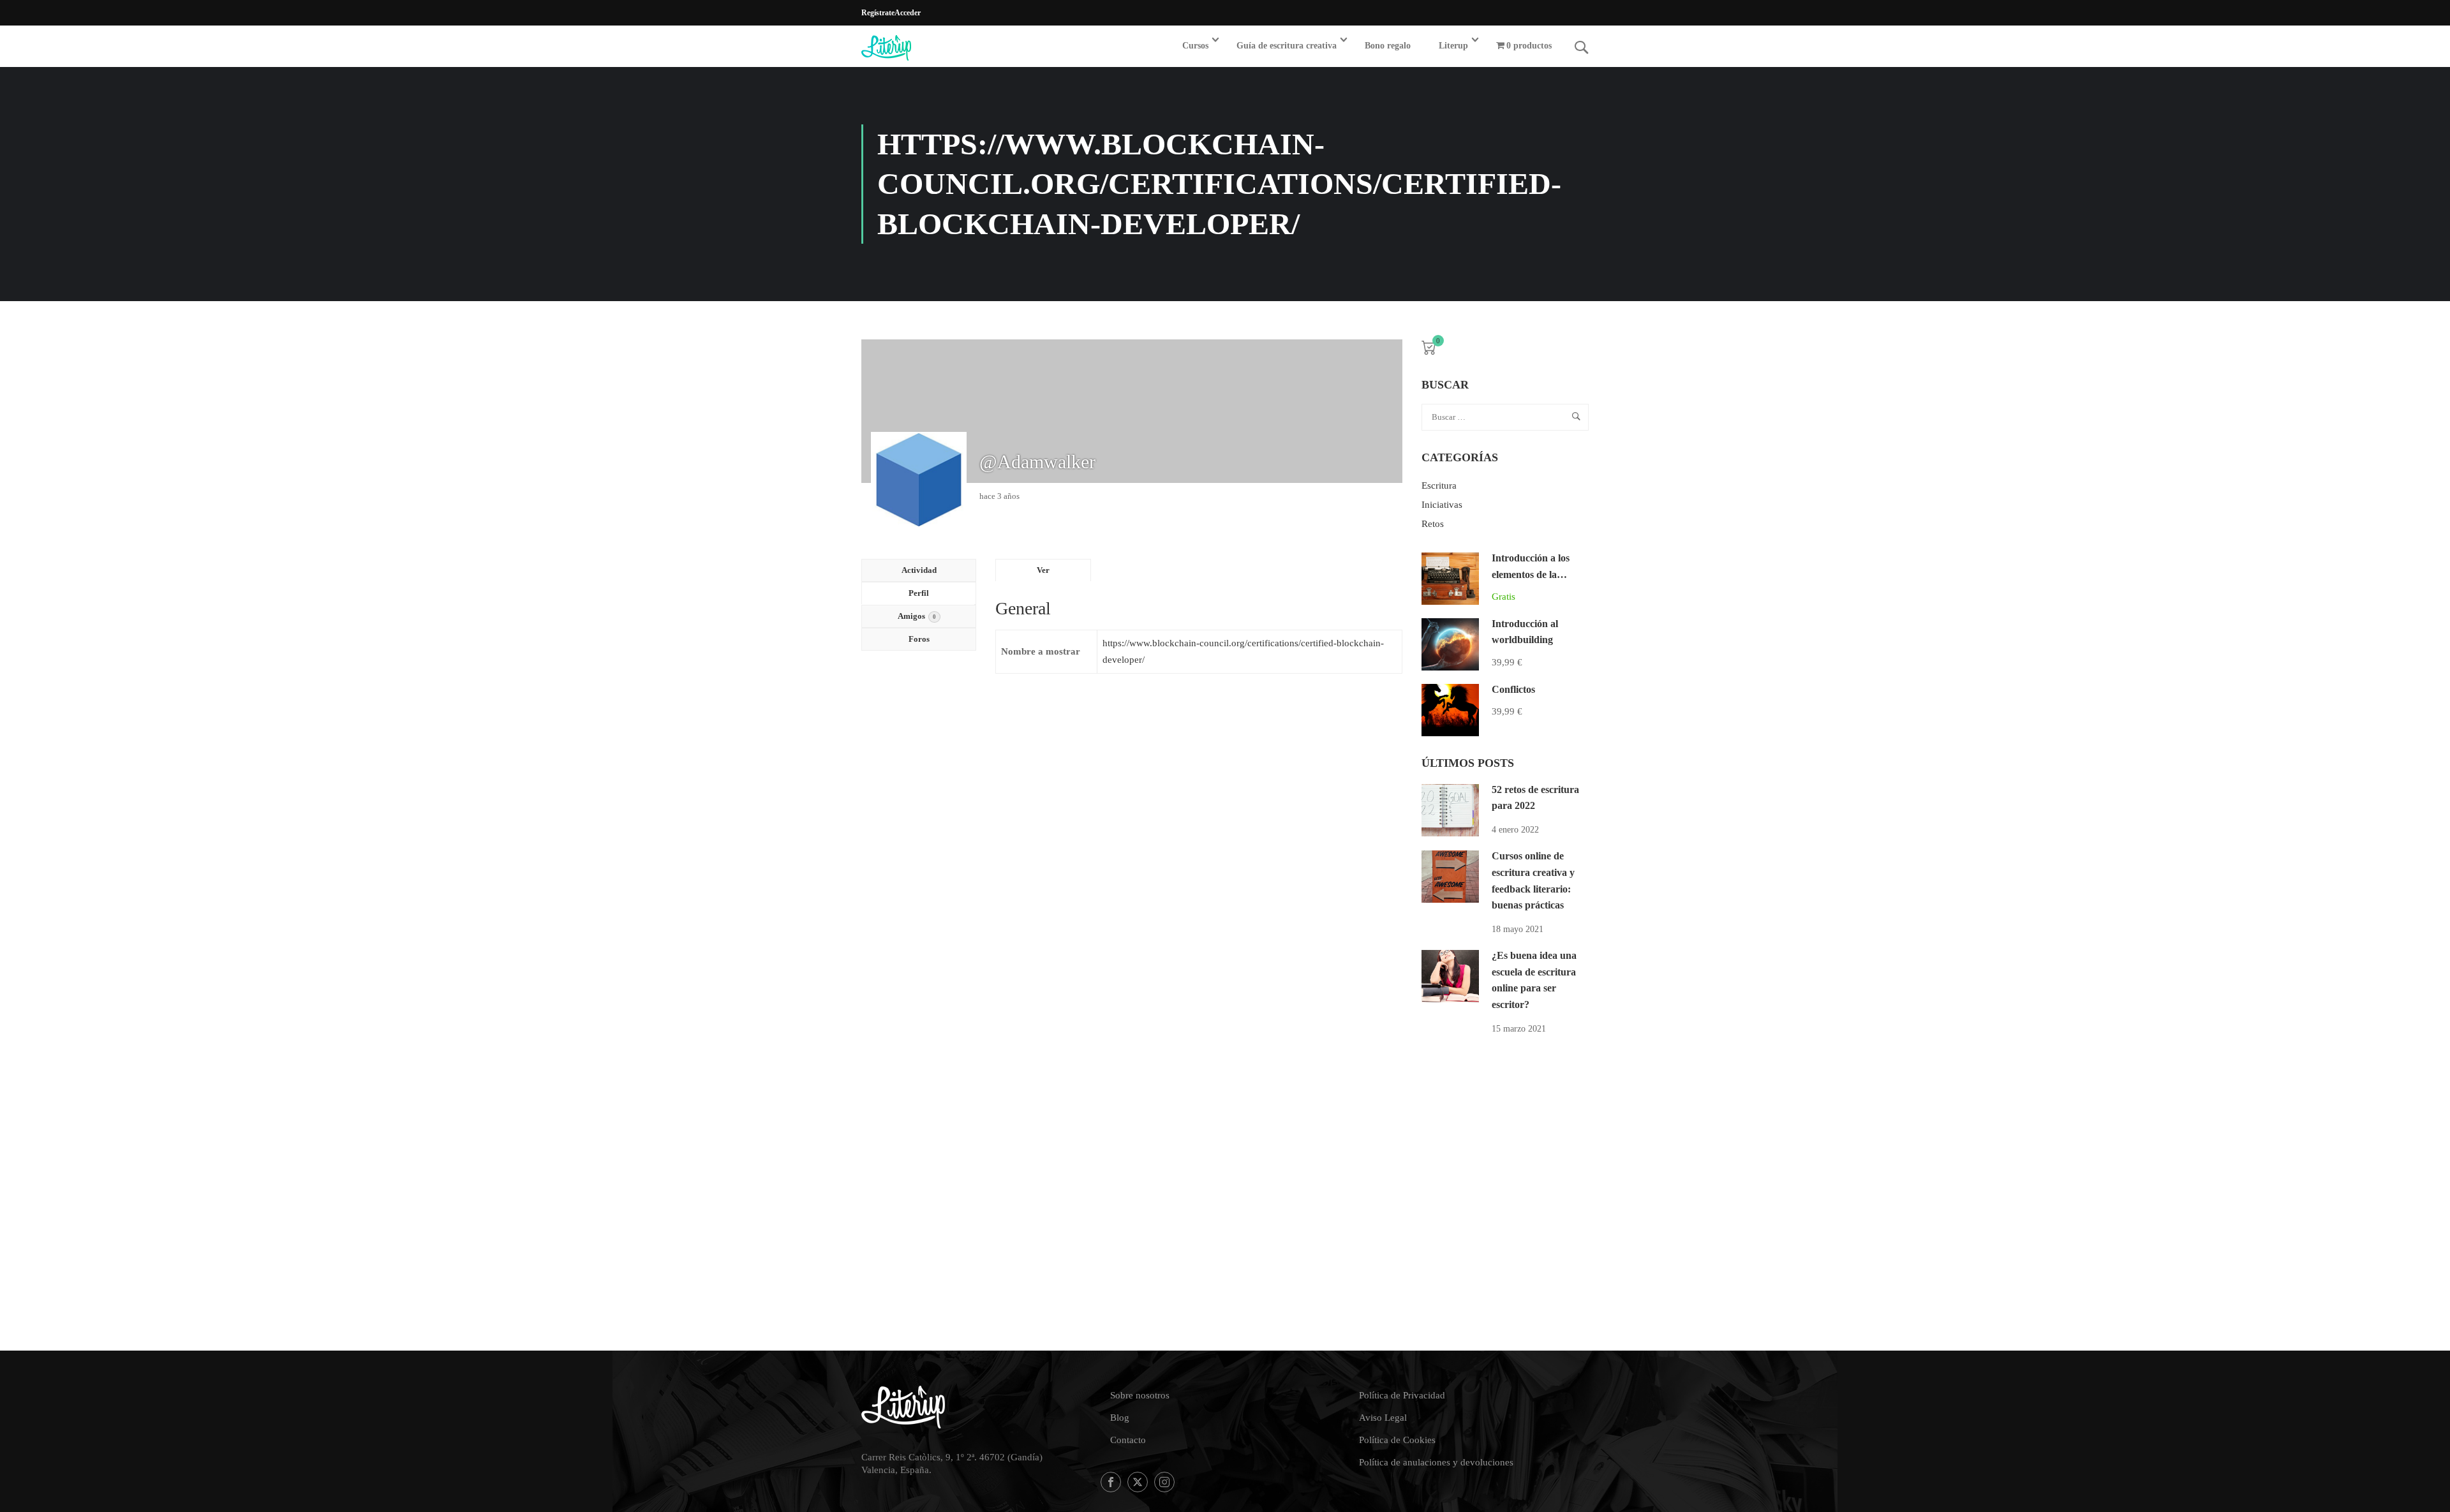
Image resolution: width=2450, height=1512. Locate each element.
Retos (1433, 524)
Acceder (908, 13)
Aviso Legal (1383, 1418)
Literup (1453, 46)
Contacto (1128, 1440)
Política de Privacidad (1402, 1395)
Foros (919, 639)
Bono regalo (1388, 46)
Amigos (917, 616)
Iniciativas (1442, 505)
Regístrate (878, 13)
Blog (1120, 1418)
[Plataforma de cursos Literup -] (910, 48)
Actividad (919, 570)
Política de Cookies (1397, 1440)
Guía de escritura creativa (1287, 46)
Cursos (1195, 46)
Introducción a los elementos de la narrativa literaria (1531, 574)
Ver (1043, 570)
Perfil (919, 593)
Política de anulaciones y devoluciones (1436, 1462)
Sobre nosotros (1140, 1395)
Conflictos (1513, 689)
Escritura (1439, 485)
